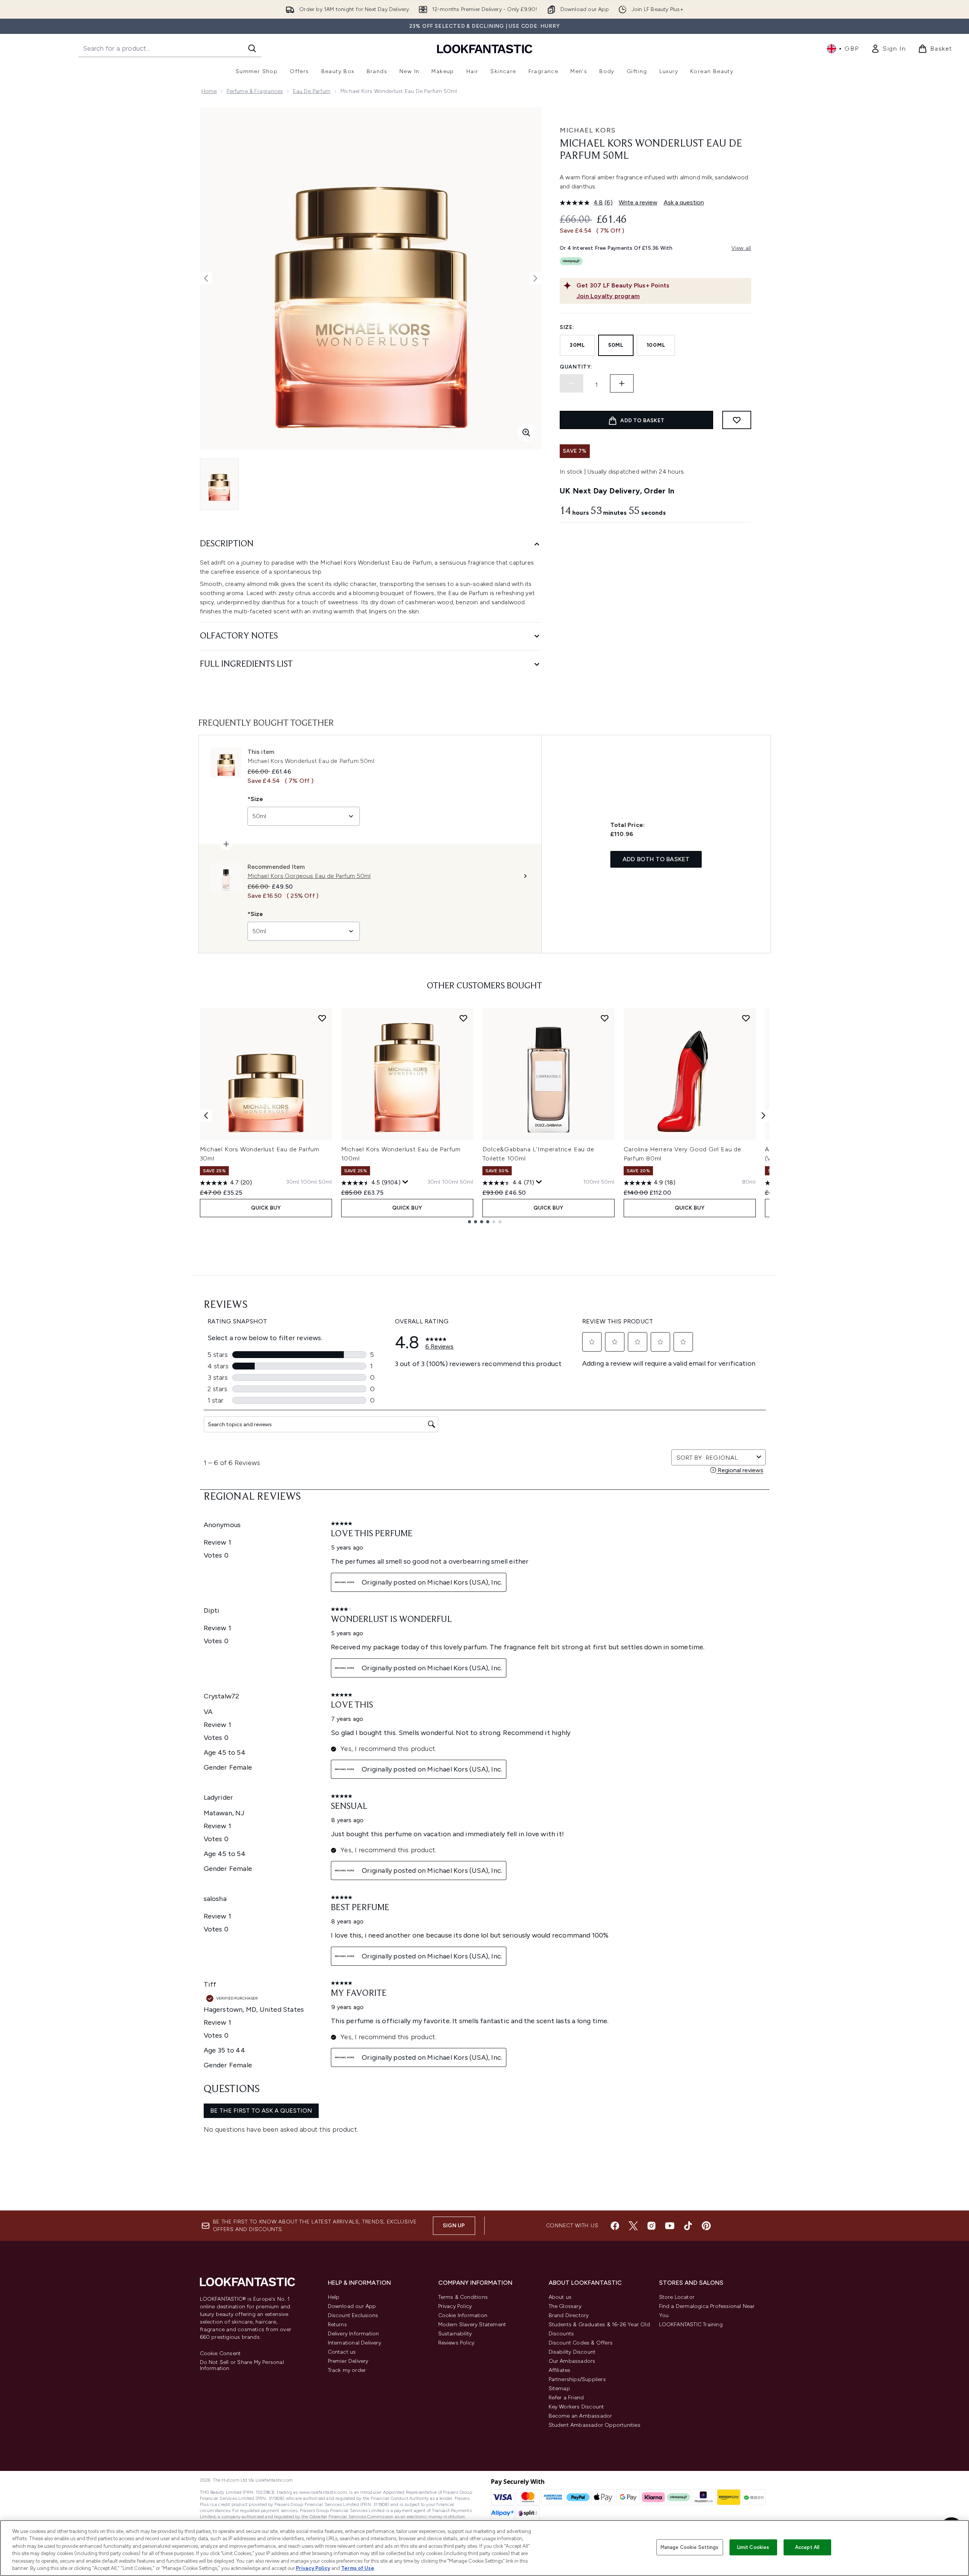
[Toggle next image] (535, 278)
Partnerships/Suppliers (577, 2379)
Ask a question (684, 202)
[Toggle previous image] (206, 278)
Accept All (807, 2547)
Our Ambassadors (572, 2361)
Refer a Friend (566, 2398)
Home (209, 91)
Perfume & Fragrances (255, 91)
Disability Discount (572, 2352)
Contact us (342, 2352)
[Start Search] (252, 48)
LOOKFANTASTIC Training (691, 2325)
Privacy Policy (455, 2306)
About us (560, 2297)
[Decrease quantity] (572, 383)
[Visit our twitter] (633, 2226)
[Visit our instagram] (651, 2226)
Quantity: (576, 367)
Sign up (454, 2226)
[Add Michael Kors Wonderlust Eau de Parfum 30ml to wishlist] (322, 1018)
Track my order (347, 2370)
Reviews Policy (457, 2343)
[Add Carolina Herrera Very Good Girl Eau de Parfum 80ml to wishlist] (746, 1018)
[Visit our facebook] (615, 2226)
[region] (485, 2548)
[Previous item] (206, 1116)
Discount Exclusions (353, 2315)
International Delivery (354, 2343)
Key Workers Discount (576, 2407)
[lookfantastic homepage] (485, 49)
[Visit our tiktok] (688, 2226)
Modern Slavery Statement (472, 2325)
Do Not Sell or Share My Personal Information (242, 2365)
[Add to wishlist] (737, 420)
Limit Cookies (753, 2547)
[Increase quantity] (622, 383)
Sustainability (455, 2334)
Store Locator (677, 2297)
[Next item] (763, 1116)
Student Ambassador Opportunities (595, 2425)
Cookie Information (463, 2315)
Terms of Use (358, 2568)
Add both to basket (656, 859)
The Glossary (565, 2306)
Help (334, 2297)
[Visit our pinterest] (706, 2226)
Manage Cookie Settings (690, 2547)
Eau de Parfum (312, 91)
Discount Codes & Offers (581, 2343)
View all (741, 248)
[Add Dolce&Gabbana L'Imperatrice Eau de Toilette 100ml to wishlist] (605, 1018)
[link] (888, 49)
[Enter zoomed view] (526, 433)
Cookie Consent (220, 2354)
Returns (337, 2325)
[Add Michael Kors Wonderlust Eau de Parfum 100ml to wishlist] (463, 1018)
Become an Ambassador (580, 2416)
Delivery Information (354, 2334)
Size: (567, 327)
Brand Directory (569, 2315)
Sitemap (559, 2388)
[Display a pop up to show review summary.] (405, 1182)
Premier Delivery (348, 2361)
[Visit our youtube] (670, 2226)
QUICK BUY (266, 1208)
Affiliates (560, 2370)
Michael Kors (588, 130)
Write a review (638, 202)
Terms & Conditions (463, 2297)
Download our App (352, 2306)
